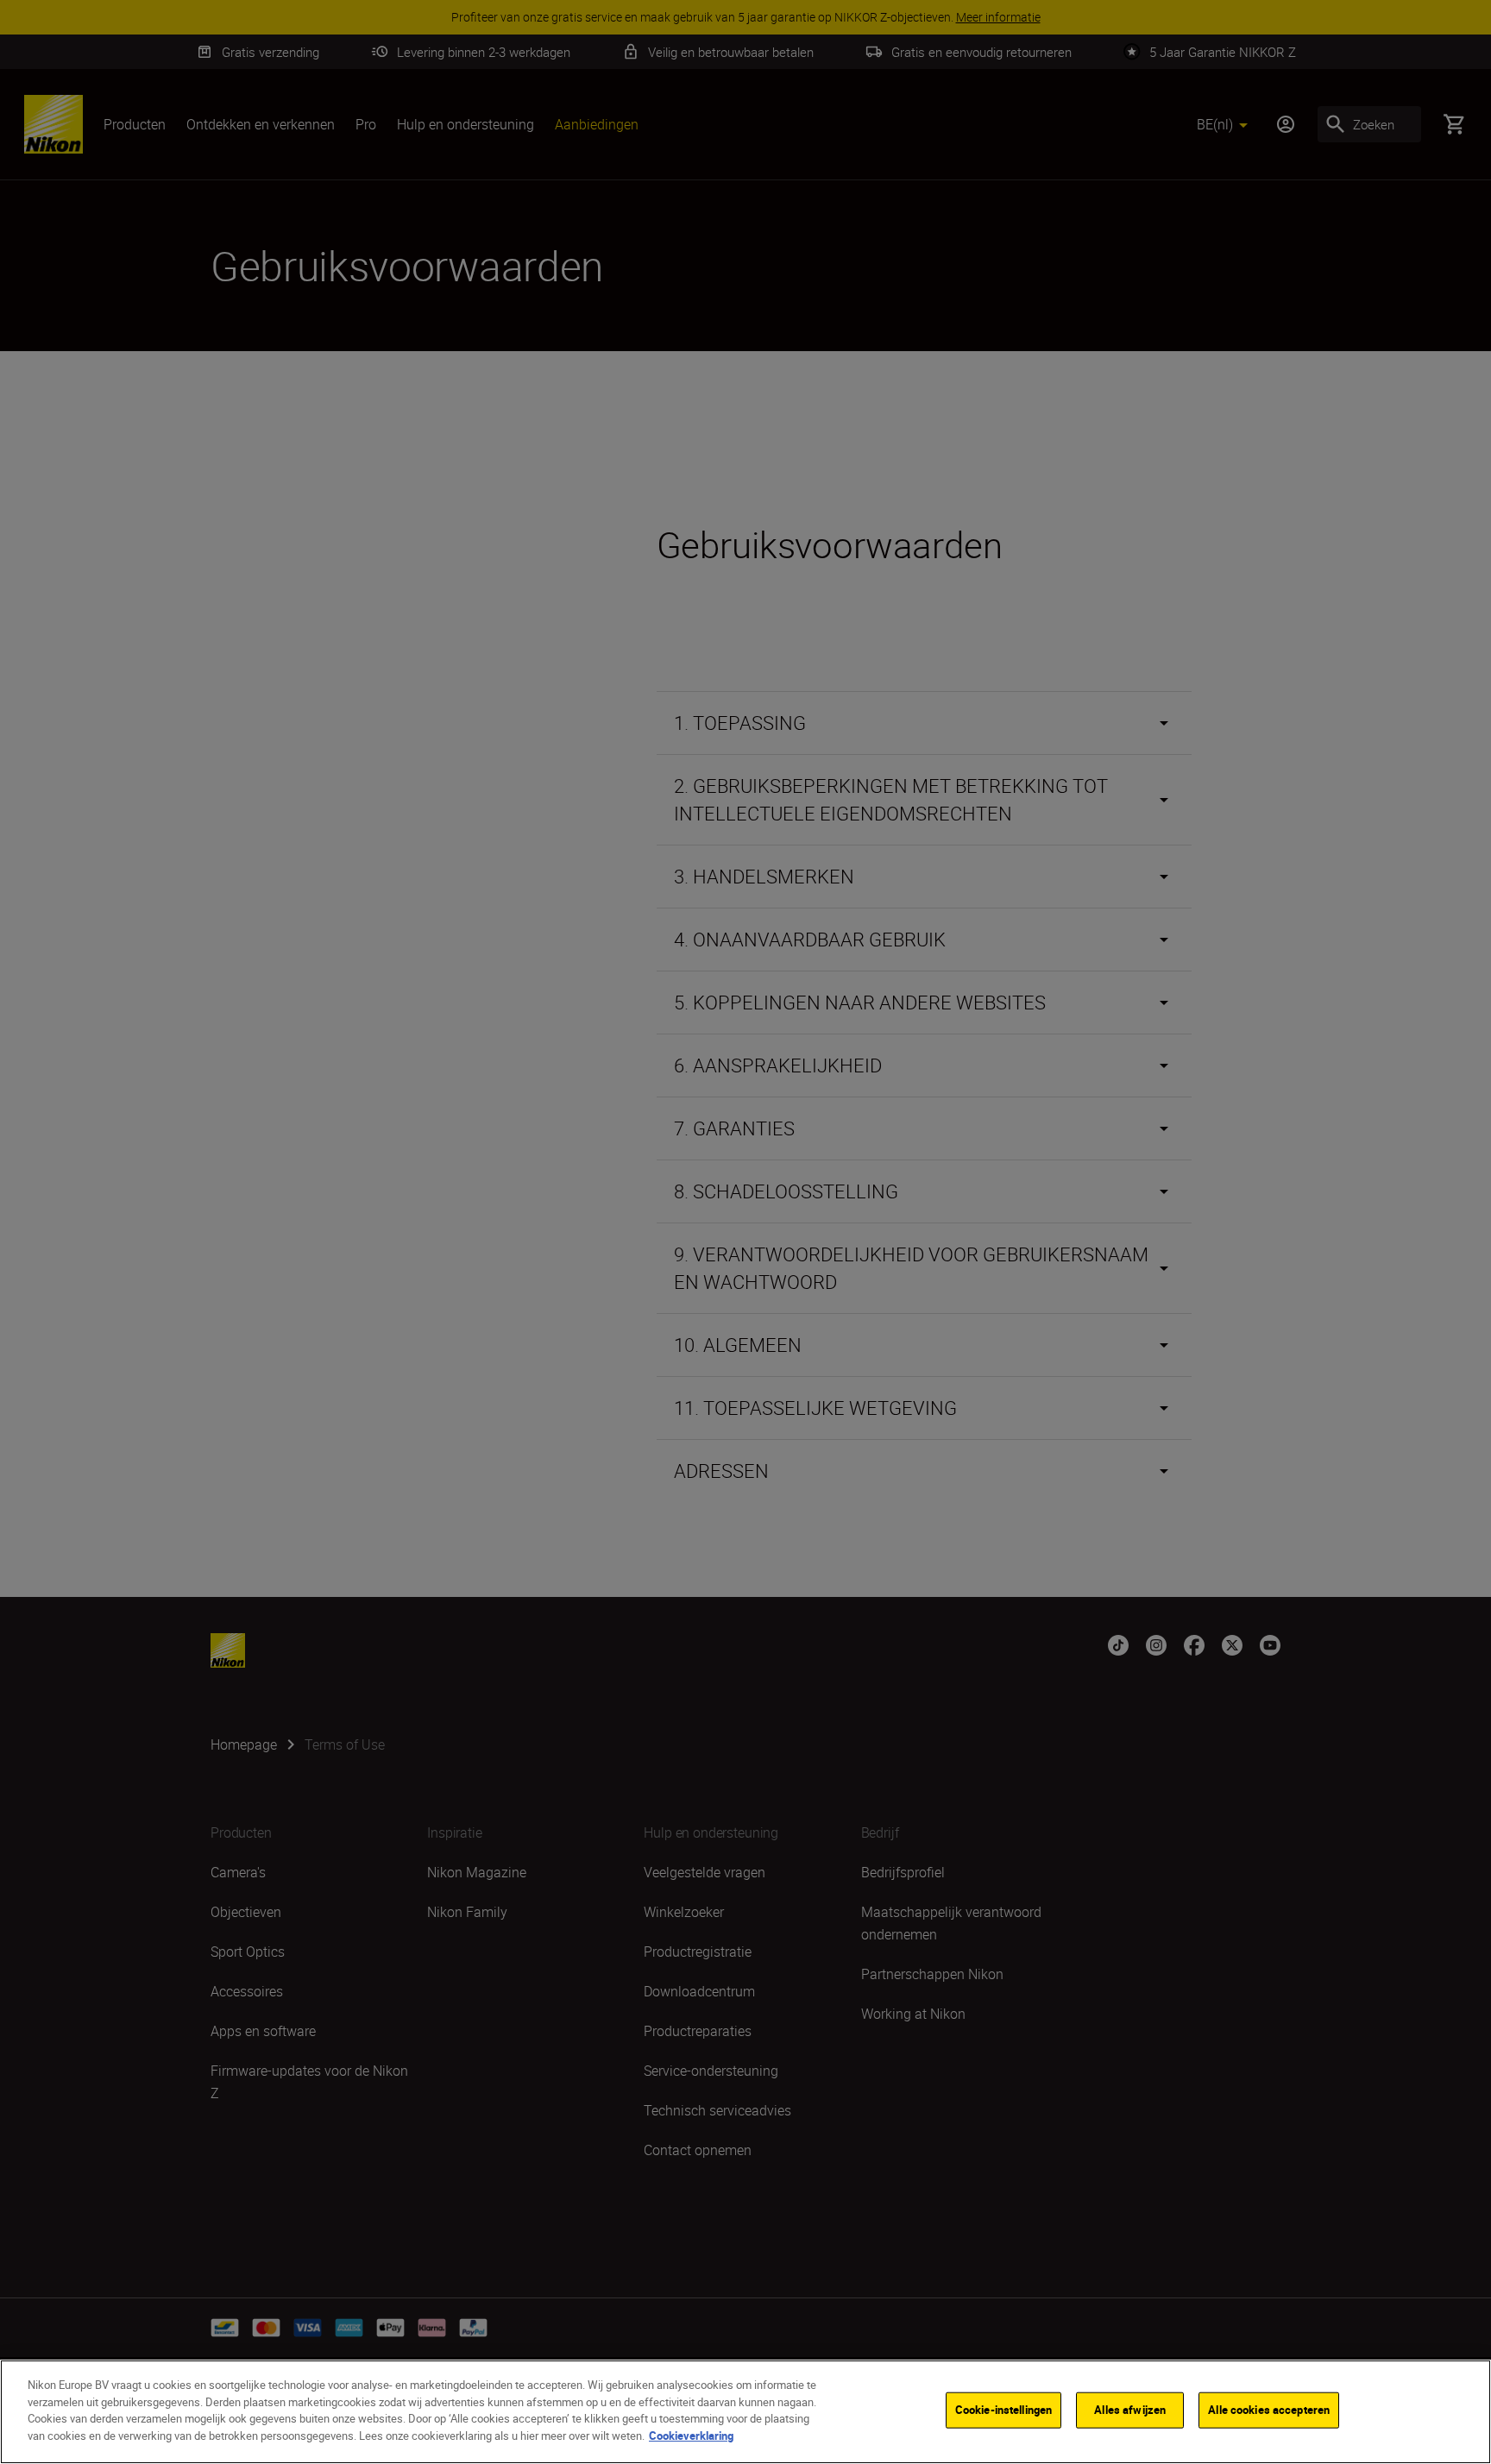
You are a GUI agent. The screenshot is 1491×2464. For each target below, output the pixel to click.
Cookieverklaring (691, 2435)
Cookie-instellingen (1003, 2410)
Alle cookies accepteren (1269, 2410)
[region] (745, 2412)
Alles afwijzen (1130, 2410)
